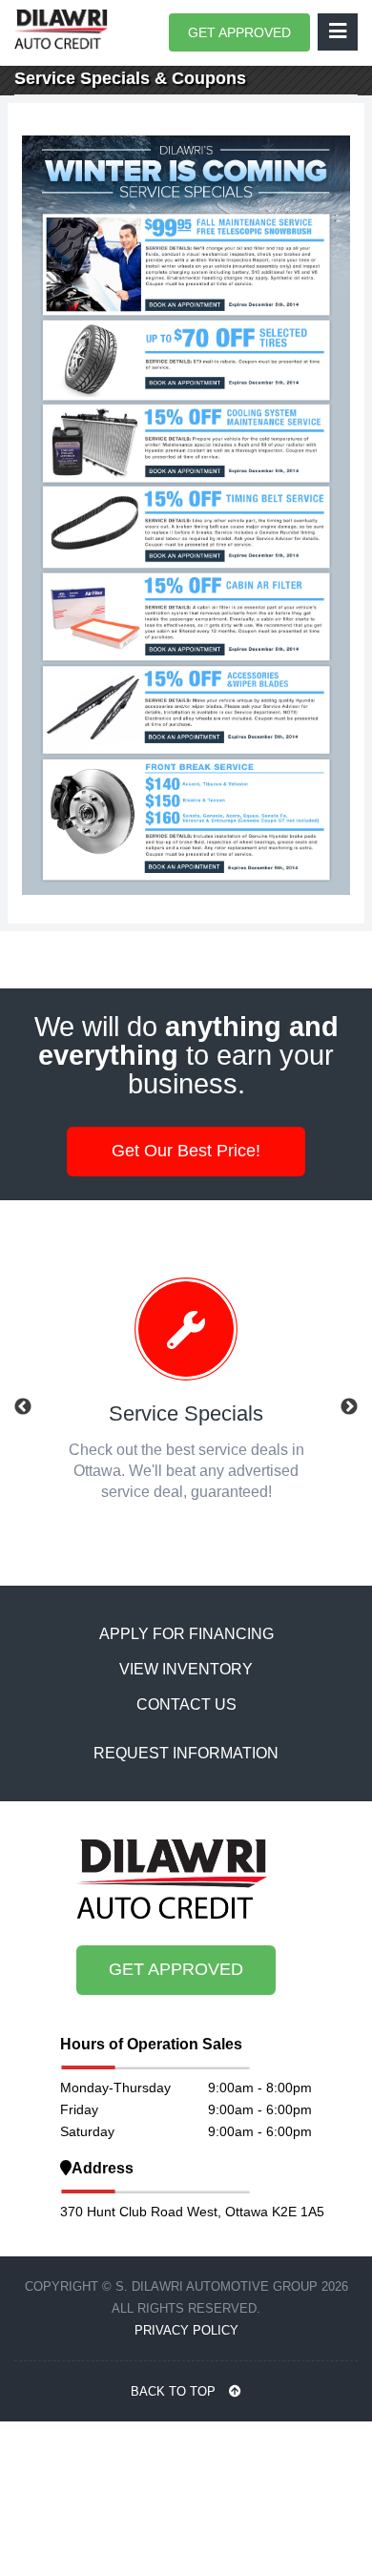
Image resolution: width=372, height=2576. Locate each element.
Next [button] (349, 1407)
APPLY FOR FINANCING (186, 1634)
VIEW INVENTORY (186, 1669)
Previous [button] (23, 1407)
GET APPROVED (239, 32)
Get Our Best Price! (186, 1151)
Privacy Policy (186, 2330)
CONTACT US (186, 1704)
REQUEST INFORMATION (186, 1753)
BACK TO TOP (175, 2391)
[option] (186, 1397)
